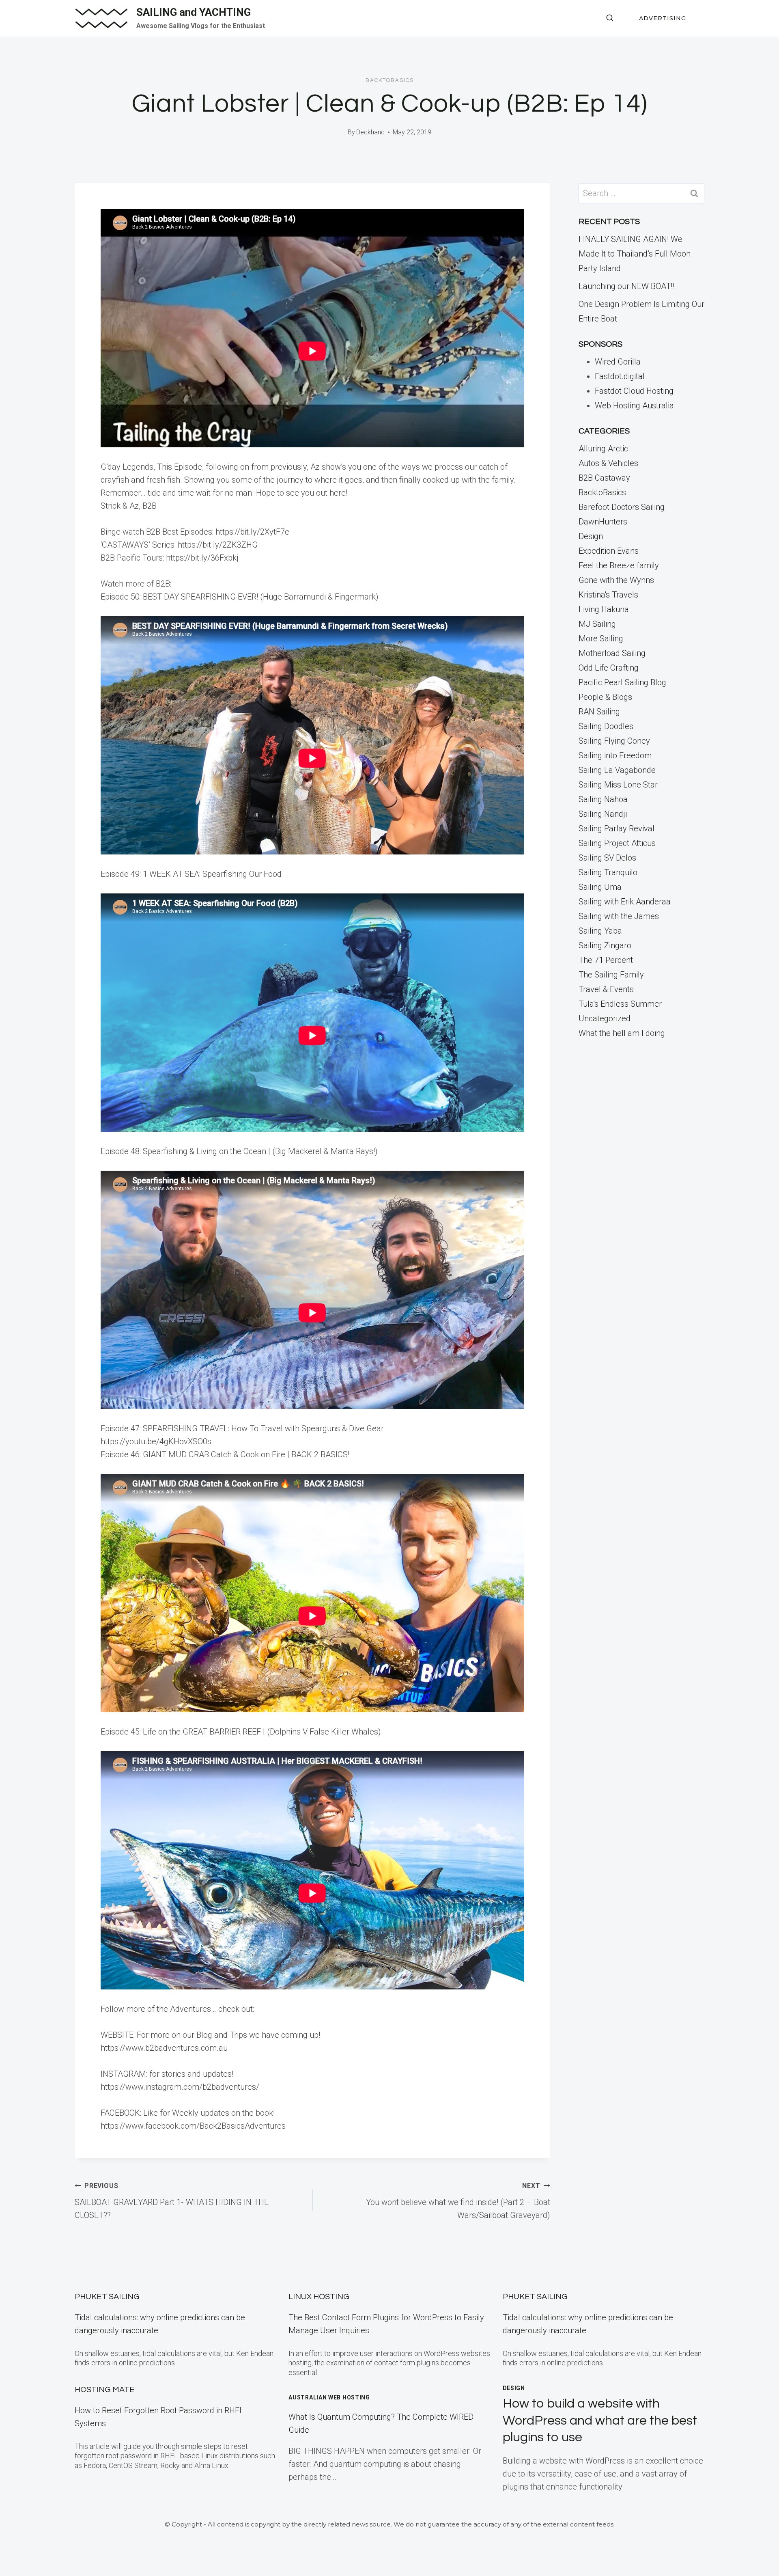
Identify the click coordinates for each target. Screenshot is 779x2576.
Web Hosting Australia (634, 406)
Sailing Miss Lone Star (618, 785)
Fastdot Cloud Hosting (634, 391)
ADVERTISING (663, 18)
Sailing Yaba (600, 931)
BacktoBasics (390, 80)
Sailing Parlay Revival (617, 828)
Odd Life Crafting (609, 668)
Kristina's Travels (608, 595)
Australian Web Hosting (329, 2397)
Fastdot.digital (620, 376)
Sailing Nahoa (603, 799)
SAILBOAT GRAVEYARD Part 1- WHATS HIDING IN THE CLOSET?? (172, 2201)
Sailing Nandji (603, 814)
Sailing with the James (619, 916)
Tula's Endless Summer (620, 1004)
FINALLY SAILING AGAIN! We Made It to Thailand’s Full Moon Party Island (635, 254)
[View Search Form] (610, 18)
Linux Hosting (319, 2297)
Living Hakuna (604, 609)
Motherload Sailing (612, 653)
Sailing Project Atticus (617, 843)
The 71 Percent (606, 960)
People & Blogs (605, 697)
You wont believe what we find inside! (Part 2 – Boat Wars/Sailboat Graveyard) (458, 2201)
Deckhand (370, 132)
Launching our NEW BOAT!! (626, 286)
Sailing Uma (600, 887)
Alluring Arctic (603, 449)
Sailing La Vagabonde (617, 770)
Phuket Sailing (107, 2297)
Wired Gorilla (618, 362)
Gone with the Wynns (616, 580)
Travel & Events (606, 989)
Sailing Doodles (606, 726)
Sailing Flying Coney (614, 741)
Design (591, 536)
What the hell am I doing (622, 1033)
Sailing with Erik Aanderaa (625, 902)
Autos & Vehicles (608, 463)
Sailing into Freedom (615, 755)
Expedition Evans (609, 551)
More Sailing (601, 639)
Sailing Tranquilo (608, 872)
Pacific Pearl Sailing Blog (622, 682)
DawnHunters (603, 522)
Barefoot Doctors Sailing (622, 507)
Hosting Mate (105, 2390)
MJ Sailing (597, 624)
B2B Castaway (604, 478)
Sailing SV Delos (607, 858)
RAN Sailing (599, 712)
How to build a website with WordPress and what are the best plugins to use (600, 2421)
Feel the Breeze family (619, 565)
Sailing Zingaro (605, 945)
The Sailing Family (611, 975)
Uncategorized (605, 1018)
